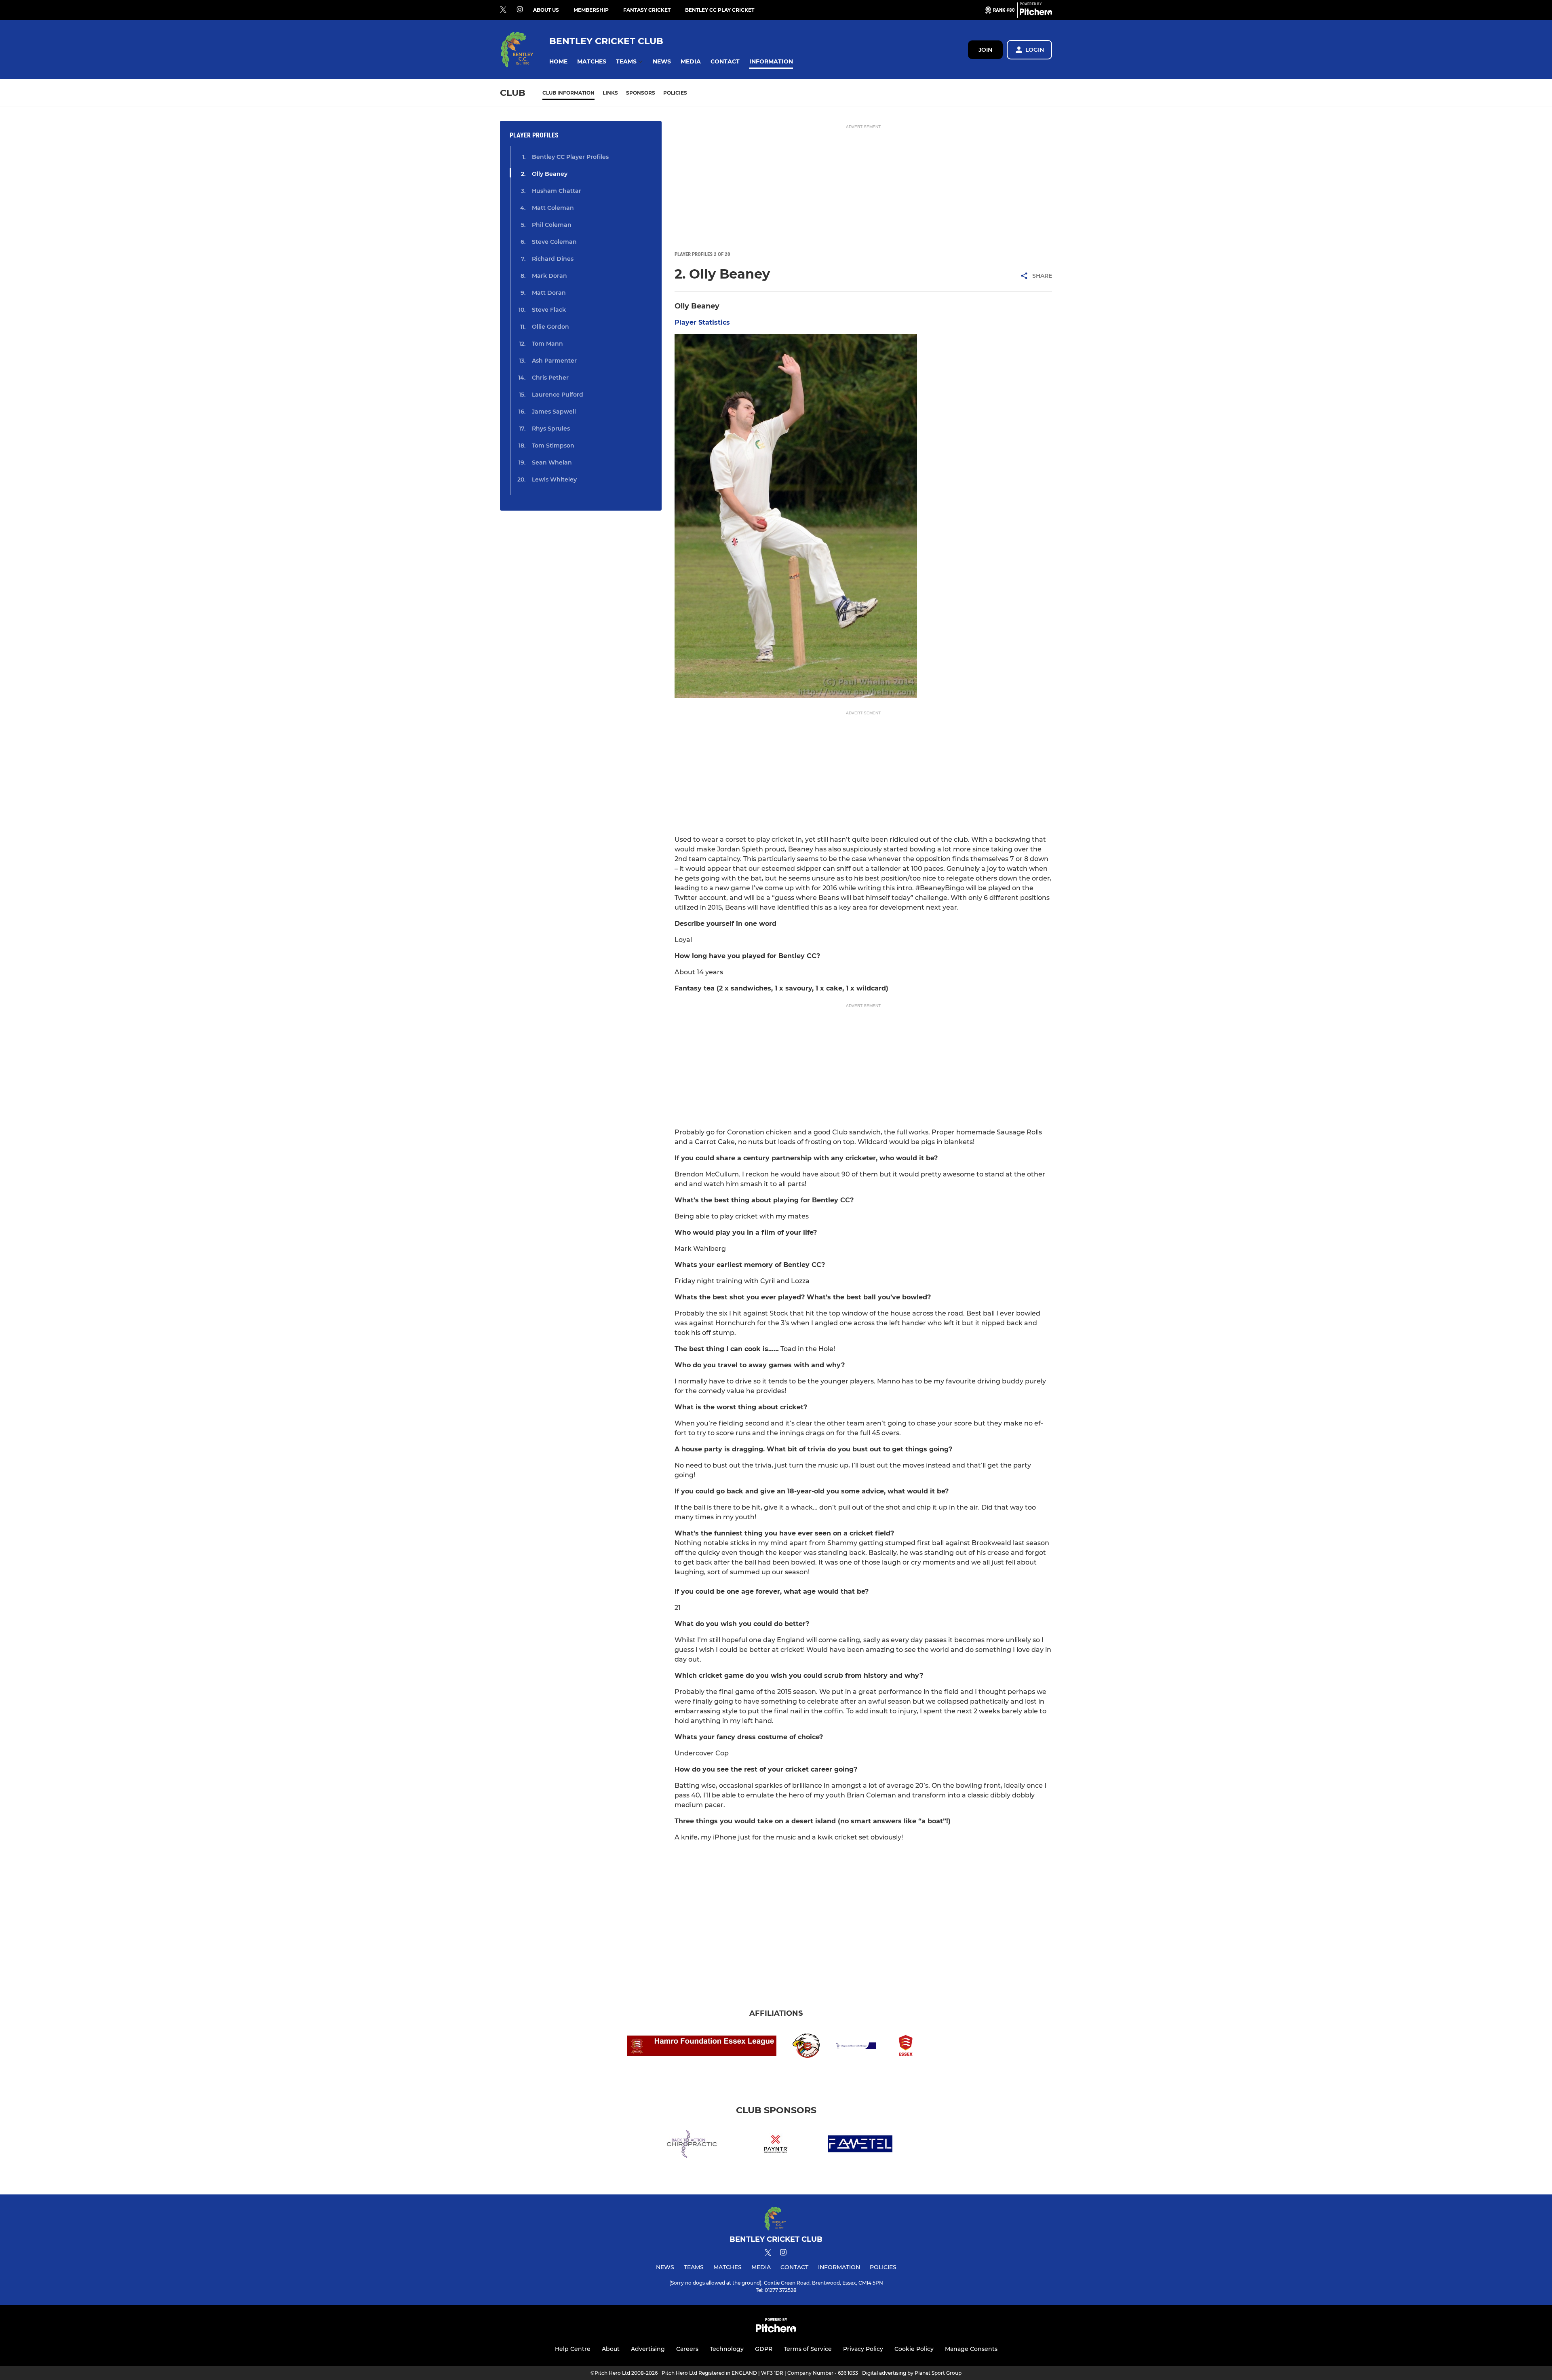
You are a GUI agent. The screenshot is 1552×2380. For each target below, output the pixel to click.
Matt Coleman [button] (553, 208)
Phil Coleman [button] (552, 225)
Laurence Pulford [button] (558, 395)
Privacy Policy (863, 2349)
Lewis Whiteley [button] (554, 479)
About (611, 2349)
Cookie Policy (914, 2349)
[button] (558, 62)
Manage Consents (971, 2349)
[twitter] (503, 10)
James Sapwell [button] (554, 412)
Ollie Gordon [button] (550, 327)
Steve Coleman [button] (554, 242)
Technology (727, 2349)
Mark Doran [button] (549, 276)
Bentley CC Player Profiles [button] (570, 157)
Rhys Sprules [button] (551, 429)
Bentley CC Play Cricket (720, 10)
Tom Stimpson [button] (553, 446)
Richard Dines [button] (553, 259)
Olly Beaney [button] (550, 174)
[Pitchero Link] (1036, 13)
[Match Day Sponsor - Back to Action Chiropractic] (692, 2145)
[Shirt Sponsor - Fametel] (860, 2145)
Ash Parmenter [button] (554, 361)
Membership (591, 10)
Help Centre (573, 2349)
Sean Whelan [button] (552, 462)
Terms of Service (808, 2349)
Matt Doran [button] (549, 293)
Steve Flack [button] (549, 310)
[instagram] (520, 10)
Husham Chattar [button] (557, 191)
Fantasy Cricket (647, 10)
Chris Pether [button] (550, 378)
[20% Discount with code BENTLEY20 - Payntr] (776, 2145)
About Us (546, 10)
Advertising (648, 2349)
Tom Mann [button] (547, 344)
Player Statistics (702, 322)
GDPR (764, 2349)
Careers (687, 2349)
